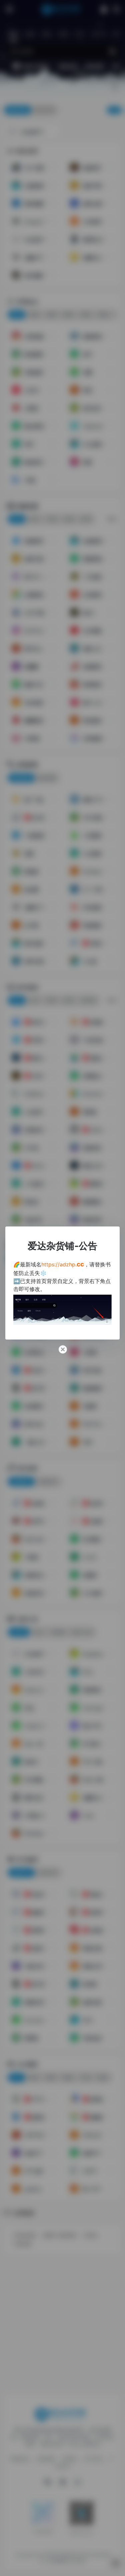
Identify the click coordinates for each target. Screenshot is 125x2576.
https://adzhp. (63, 1264)
